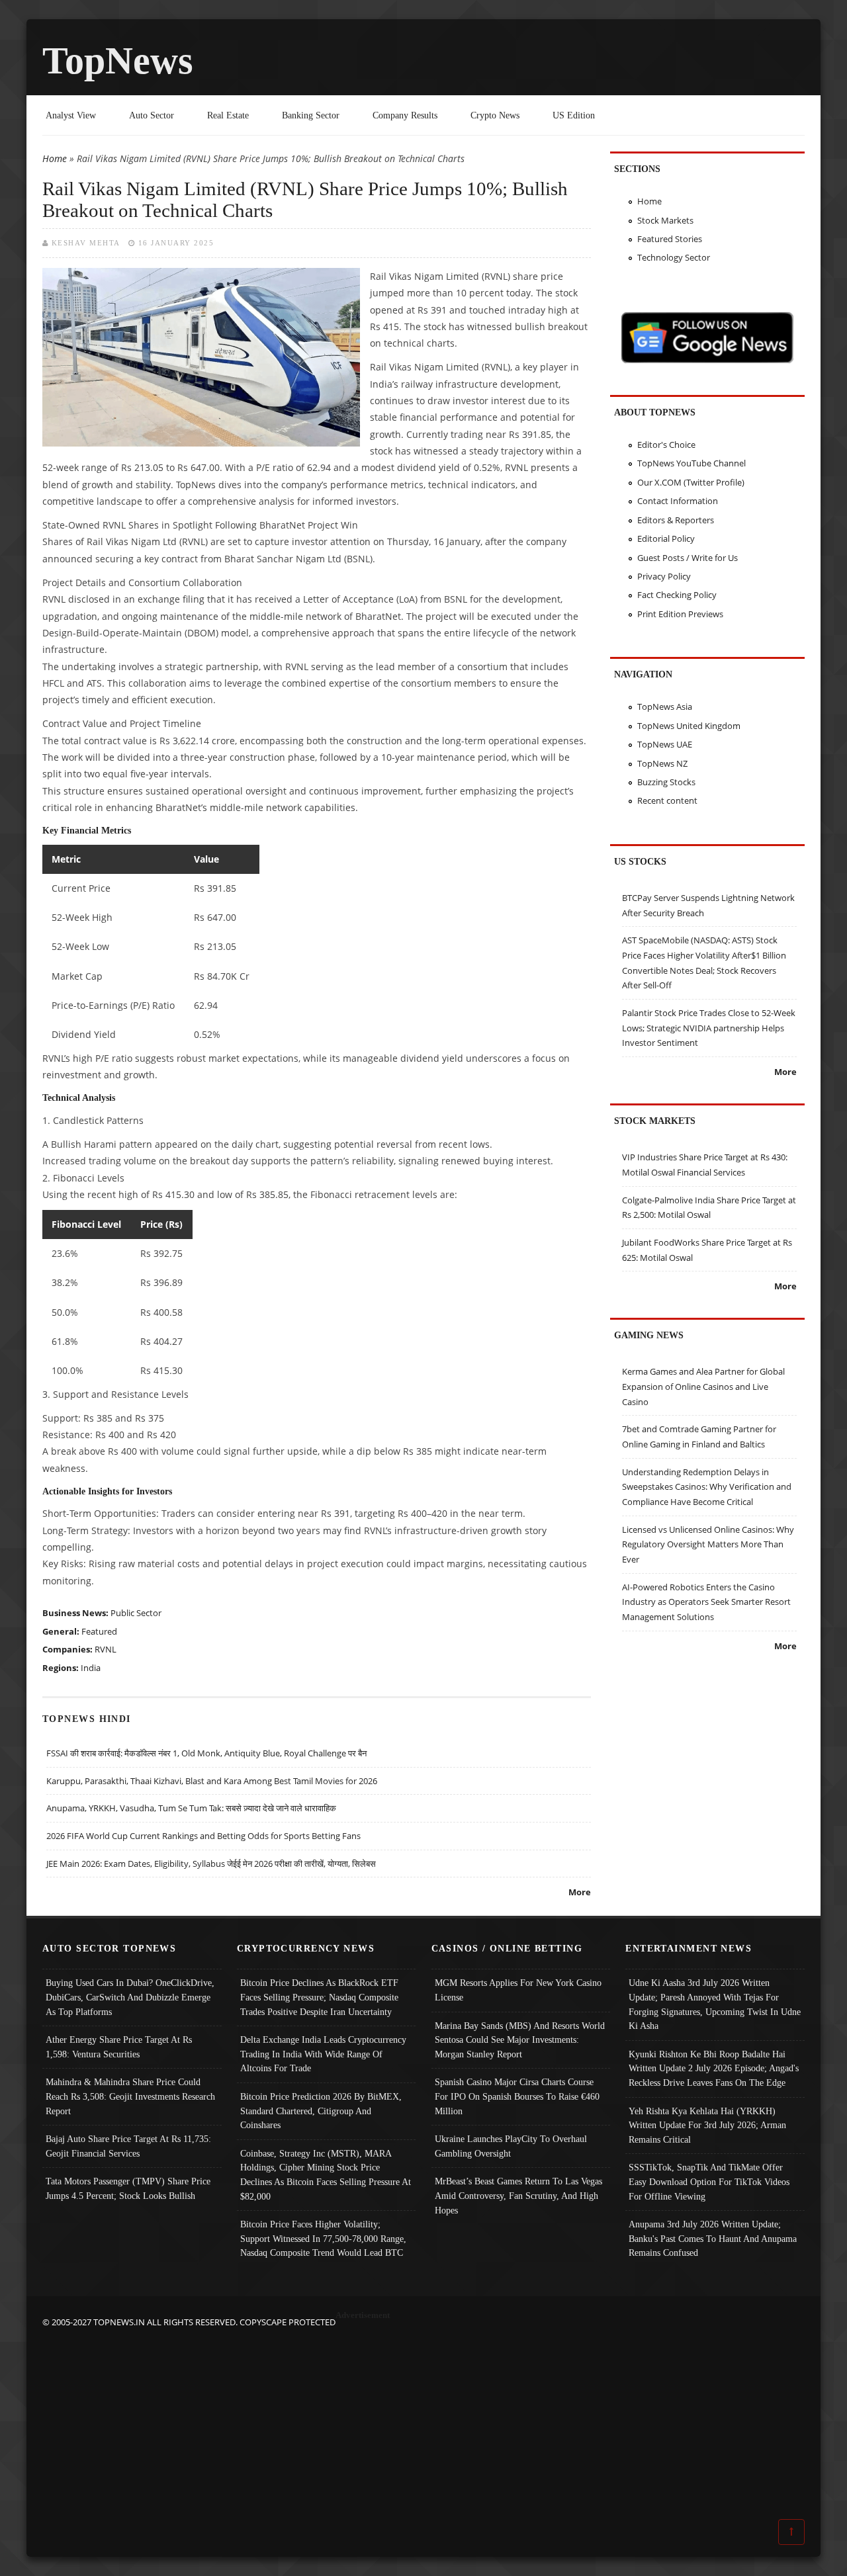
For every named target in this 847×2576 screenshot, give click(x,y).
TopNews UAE (665, 744)
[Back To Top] (791, 2531)
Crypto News (495, 115)
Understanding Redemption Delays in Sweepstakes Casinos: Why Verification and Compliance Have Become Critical (707, 1487)
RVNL (106, 1649)
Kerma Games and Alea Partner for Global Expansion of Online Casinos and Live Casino (703, 1386)
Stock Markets (665, 220)
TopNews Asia (665, 707)
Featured (99, 1631)
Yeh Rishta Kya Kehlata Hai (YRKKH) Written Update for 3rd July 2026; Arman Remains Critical (707, 2125)
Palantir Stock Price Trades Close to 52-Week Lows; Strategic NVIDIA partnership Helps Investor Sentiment (709, 1028)
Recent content (667, 800)
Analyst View (71, 115)
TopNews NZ (662, 763)
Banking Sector (311, 115)
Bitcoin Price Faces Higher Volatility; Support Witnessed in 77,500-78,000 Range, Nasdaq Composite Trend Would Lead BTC (323, 2238)
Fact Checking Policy (677, 595)
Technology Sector (674, 257)
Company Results (405, 115)
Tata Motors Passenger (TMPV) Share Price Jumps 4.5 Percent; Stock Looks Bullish (128, 2188)
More (580, 1892)
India (91, 1668)
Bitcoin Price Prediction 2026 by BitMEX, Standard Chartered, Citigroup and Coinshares (321, 2111)
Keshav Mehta (86, 243)
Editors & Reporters (676, 520)
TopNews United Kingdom (689, 726)
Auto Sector (152, 115)
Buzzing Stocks (666, 782)
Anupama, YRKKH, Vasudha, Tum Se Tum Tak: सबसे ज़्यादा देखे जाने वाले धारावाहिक (191, 1808)
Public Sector (136, 1613)
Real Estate (228, 115)
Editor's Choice (666, 445)
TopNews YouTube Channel (691, 463)
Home (55, 158)
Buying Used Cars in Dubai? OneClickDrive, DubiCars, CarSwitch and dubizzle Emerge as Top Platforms (130, 1997)
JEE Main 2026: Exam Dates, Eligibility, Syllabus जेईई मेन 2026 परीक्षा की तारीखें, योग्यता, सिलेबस (211, 1864)
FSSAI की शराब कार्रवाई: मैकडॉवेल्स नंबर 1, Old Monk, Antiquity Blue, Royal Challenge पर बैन (206, 1753)
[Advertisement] (423, 2423)
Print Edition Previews (680, 614)
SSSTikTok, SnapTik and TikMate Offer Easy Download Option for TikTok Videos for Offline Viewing (709, 2181)
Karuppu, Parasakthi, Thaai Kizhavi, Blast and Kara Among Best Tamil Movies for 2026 (212, 1781)
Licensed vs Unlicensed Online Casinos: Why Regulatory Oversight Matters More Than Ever (708, 1544)
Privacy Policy (664, 576)
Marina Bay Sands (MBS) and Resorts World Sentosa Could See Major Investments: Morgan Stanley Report (520, 2040)
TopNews (118, 61)
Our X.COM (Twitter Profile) (691, 482)
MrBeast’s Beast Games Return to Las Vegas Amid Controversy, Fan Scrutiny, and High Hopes (518, 2195)
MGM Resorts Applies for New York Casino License (518, 1990)
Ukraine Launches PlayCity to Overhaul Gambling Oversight (511, 2146)
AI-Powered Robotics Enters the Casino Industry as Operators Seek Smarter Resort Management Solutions (706, 1602)
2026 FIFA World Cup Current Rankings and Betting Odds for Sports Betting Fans (203, 1836)
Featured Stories (670, 239)
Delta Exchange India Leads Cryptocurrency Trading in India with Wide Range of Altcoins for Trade (323, 2054)
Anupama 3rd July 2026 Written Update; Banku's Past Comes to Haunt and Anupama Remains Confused (713, 2238)
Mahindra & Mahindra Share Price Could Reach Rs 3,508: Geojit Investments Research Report (130, 2096)
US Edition (574, 115)
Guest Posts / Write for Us (688, 558)
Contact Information (678, 501)
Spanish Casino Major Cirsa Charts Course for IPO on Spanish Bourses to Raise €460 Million (517, 2096)
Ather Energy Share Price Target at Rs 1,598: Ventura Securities (119, 2047)
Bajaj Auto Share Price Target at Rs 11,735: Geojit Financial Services (128, 2146)
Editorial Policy (666, 538)
